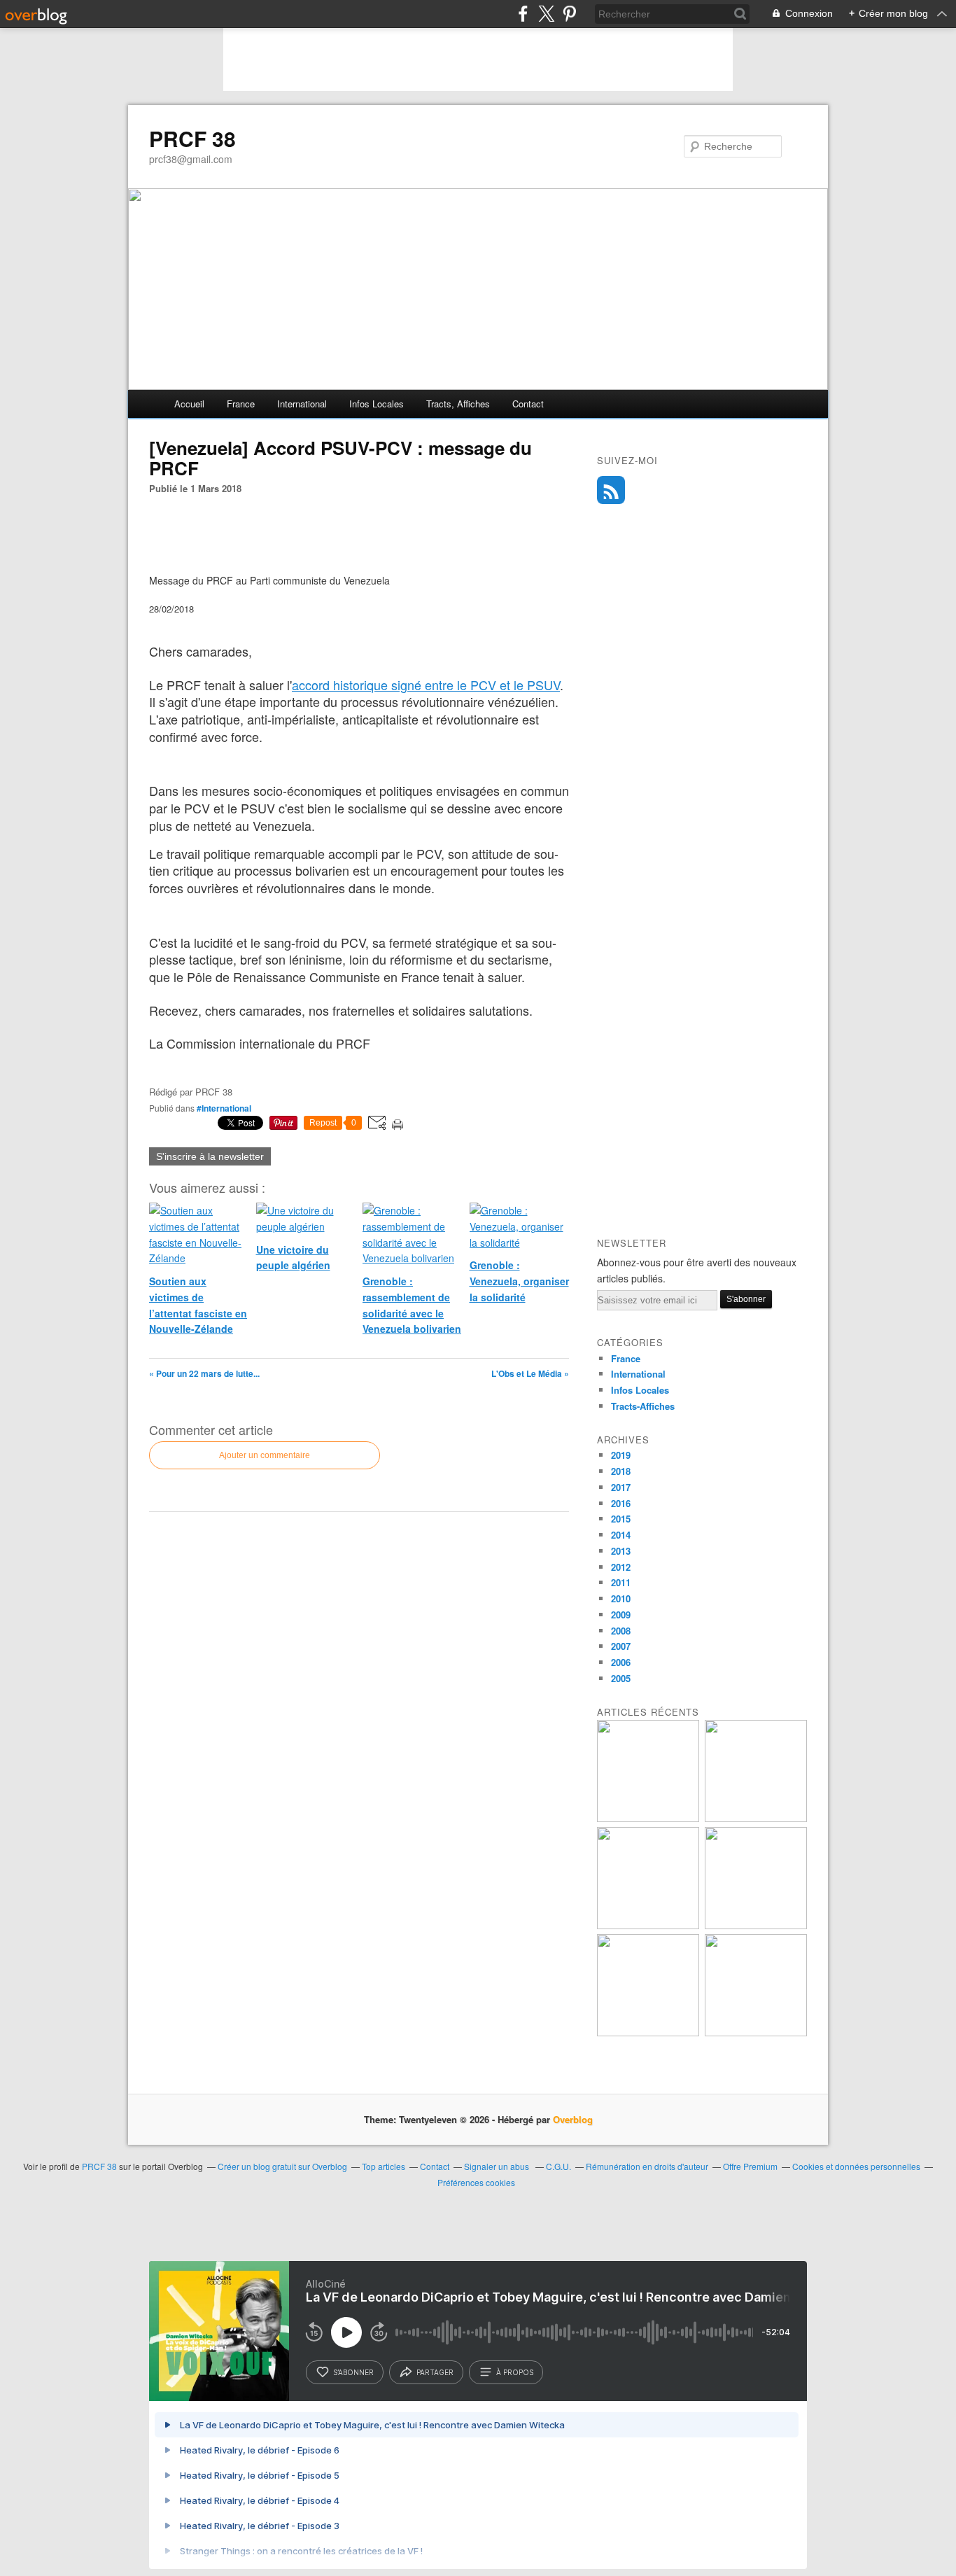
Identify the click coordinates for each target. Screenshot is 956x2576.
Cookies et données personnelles (856, 2166)
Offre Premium (750, 2166)
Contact (528, 404)
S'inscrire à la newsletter (210, 1156)
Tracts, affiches (458, 404)
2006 (621, 1662)
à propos (515, 2372)
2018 (621, 1471)
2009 (621, 1615)
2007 (621, 1646)
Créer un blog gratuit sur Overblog (282, 2166)
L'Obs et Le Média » (530, 1373)
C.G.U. (558, 2166)
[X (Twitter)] (546, 14)
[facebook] (523, 14)
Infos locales (377, 404)
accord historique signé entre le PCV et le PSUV (426, 685)
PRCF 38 (192, 139)
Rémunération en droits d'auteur (647, 2166)
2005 (621, 1678)
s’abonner (353, 2372)
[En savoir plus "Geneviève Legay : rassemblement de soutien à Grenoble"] (648, 2032)
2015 (621, 1519)
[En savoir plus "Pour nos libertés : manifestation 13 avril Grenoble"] (648, 1925)
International (302, 404)
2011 (621, 1582)
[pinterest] (569, 14)
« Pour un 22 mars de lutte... (204, 1373)
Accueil (189, 404)
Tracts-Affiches (643, 1406)
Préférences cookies (476, 2182)
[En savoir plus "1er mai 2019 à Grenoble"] (648, 1818)
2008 (621, 1631)
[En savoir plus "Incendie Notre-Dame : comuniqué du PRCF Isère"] (756, 1818)
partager (435, 2372)
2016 (621, 1503)
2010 (621, 1598)
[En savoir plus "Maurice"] (756, 1925)
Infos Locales (640, 1390)
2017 (621, 1487)
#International (224, 1108)
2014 (621, 1535)
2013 (621, 1551)
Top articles (384, 2166)
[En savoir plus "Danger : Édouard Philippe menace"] (756, 2032)
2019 (621, 1455)
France (241, 404)
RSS (611, 490)
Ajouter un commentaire (265, 1455)
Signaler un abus (498, 2166)
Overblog (573, 2119)
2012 (621, 1567)
